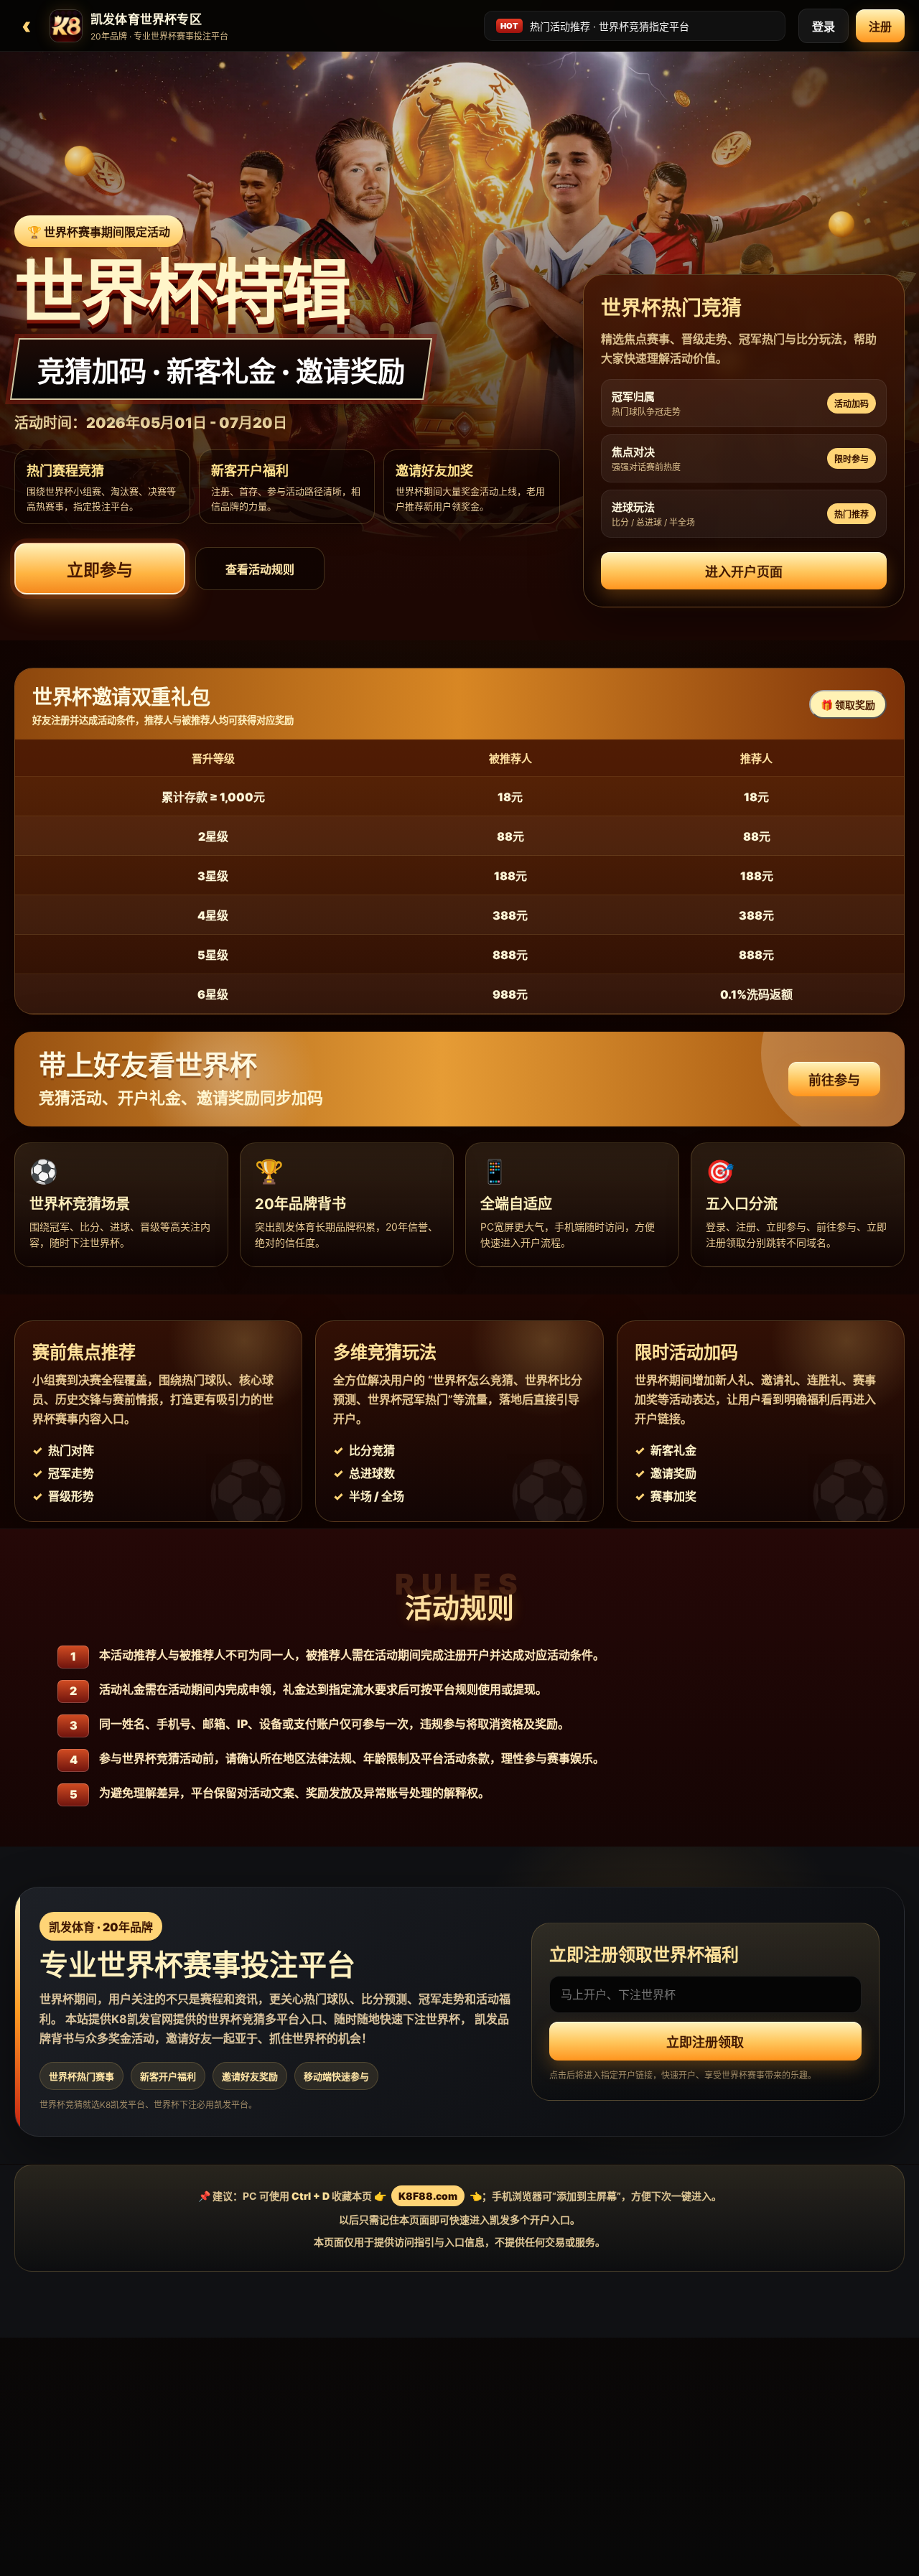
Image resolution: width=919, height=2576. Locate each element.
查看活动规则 (260, 569)
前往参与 (834, 1080)
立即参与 (100, 570)
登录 (824, 27)
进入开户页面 (744, 572)
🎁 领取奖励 (848, 705)
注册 (880, 27)
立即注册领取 (705, 2043)
